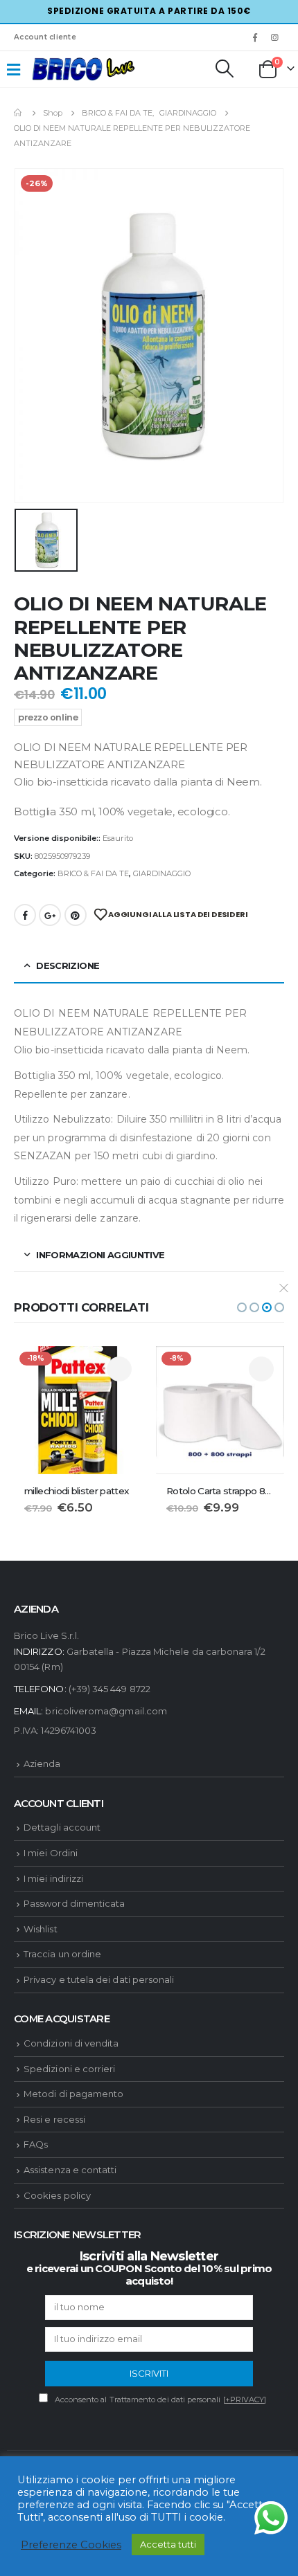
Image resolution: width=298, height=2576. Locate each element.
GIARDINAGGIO (162, 873)
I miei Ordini (51, 1853)
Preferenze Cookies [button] (71, 2545)
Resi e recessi (54, 2119)
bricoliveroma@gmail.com (106, 1711)
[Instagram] (275, 37)
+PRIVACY (245, 2400)
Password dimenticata (74, 1903)
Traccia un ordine (62, 1954)
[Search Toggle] (224, 69)
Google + (50, 915)
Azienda (42, 1763)
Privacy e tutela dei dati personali (99, 1979)
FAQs (36, 2144)
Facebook (25, 915)
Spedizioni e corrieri (69, 2069)
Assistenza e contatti (70, 2170)
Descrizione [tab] (68, 965)
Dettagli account (62, 1827)
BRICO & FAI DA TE (93, 873)
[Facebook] (255, 37)
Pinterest (76, 915)
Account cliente (45, 37)
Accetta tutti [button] (168, 2544)
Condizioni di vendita (71, 2043)
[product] (220, 1410)
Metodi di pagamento (73, 2094)
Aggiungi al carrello (119, 1369)
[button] (242, 1307)
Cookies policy (57, 2195)
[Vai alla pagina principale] (19, 113)
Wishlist (41, 1929)
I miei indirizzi (53, 1878)
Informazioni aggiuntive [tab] (100, 1255)
